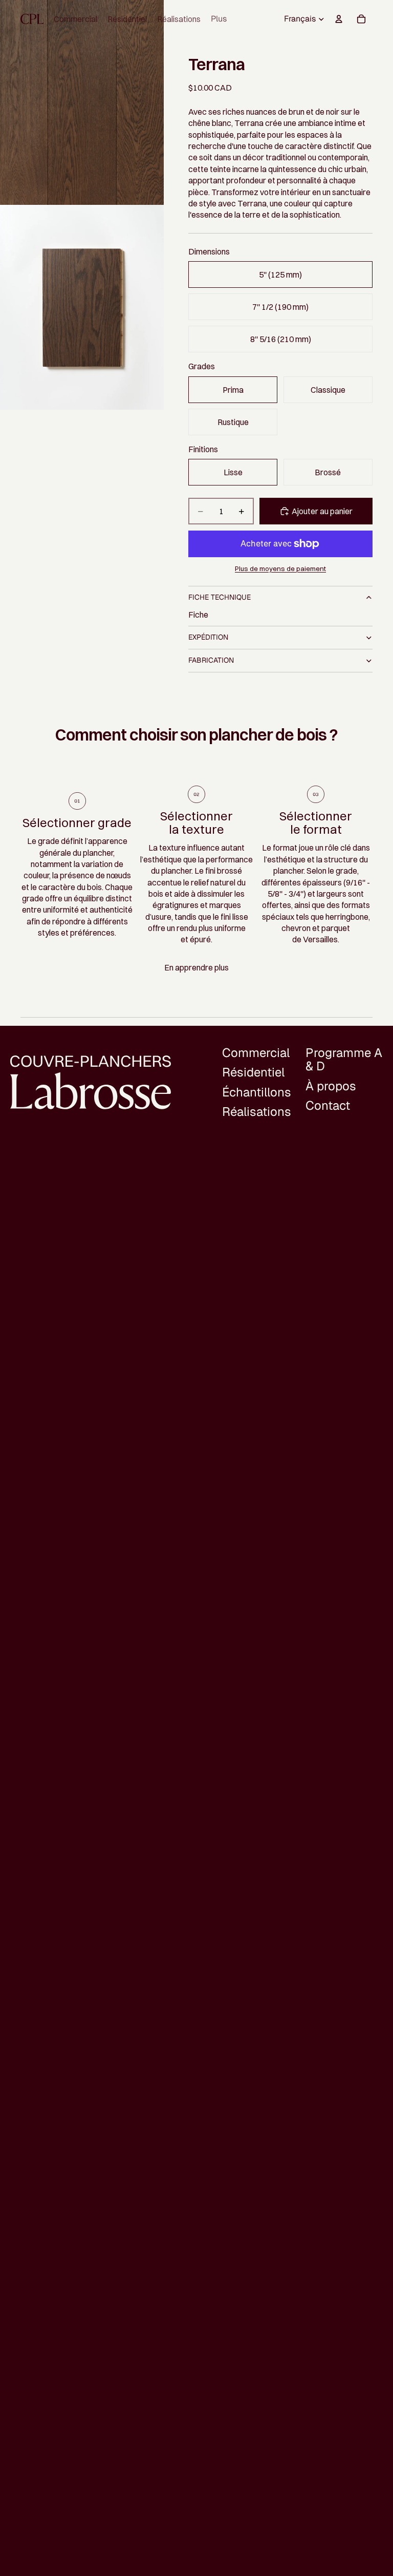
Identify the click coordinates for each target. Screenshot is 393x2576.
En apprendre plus (196, 967)
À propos (331, 1086)
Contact (328, 1105)
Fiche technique (220, 597)
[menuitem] (219, 19)
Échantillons (257, 1092)
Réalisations (257, 1112)
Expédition (208, 637)
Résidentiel (253, 1073)
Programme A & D (344, 1059)
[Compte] (339, 19)
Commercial (256, 1053)
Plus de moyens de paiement (280, 568)
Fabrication (211, 660)
